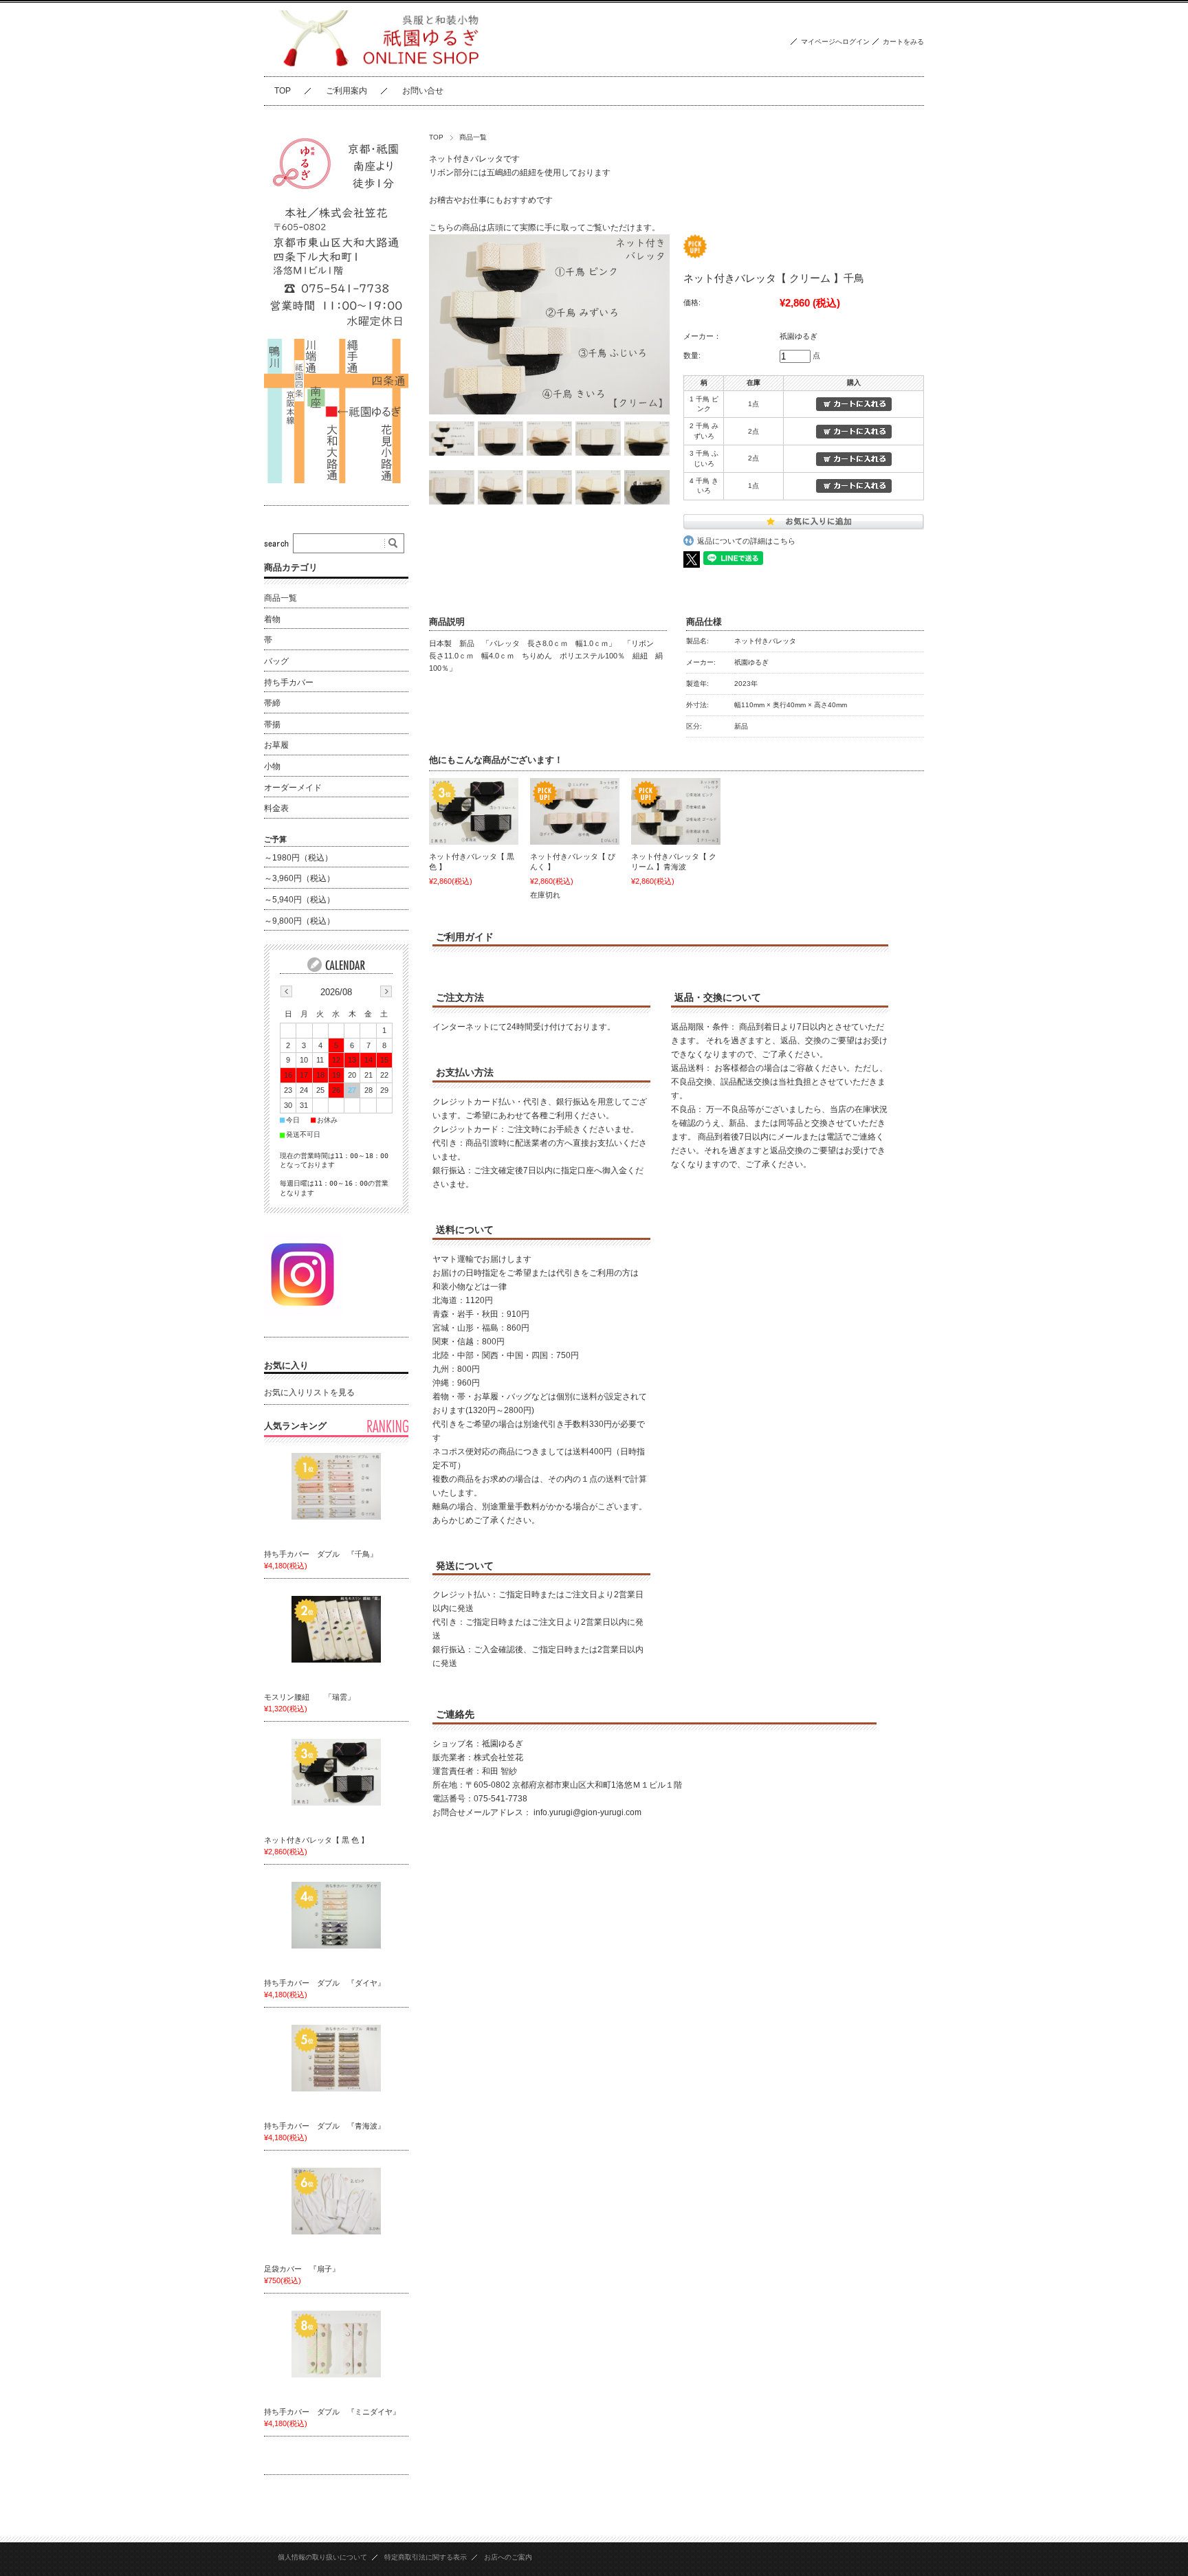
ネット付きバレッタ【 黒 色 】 (316, 1840)
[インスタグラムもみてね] (303, 1312)
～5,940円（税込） (299, 900)
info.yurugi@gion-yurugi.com (587, 1812)
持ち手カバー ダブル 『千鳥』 (324, 1554)
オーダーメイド (293, 788)
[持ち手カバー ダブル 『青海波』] (336, 2058)
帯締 (272, 703)
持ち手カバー (289, 682)
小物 (272, 766)
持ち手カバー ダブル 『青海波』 (328, 2126)
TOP (283, 91)
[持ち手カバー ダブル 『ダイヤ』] (336, 1916)
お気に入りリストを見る (309, 1392)
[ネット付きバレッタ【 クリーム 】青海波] (676, 812)
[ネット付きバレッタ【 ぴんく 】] (575, 812)
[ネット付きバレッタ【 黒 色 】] (474, 812)
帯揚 (272, 724)
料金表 (276, 808)
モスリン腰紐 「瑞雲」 (309, 1697)
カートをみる (903, 42)
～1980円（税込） (298, 858)
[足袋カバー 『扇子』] (336, 2201)
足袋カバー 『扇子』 (302, 2269)
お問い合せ (423, 91)
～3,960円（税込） (299, 878)
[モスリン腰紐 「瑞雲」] (336, 1630)
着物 (272, 619)
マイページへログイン (835, 42)
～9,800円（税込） (299, 921)
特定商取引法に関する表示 (426, 2557)
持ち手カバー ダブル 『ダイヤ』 (328, 1983)
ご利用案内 (346, 91)
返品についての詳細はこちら (746, 541)
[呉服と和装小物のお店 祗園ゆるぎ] (376, 66)
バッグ (276, 661)
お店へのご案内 (508, 2557)
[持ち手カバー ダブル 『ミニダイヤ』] (336, 2344)
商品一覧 (473, 137)
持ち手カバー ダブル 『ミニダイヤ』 (336, 2412)
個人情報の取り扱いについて (322, 2557)
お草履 (276, 745)
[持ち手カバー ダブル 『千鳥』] (336, 1487)
